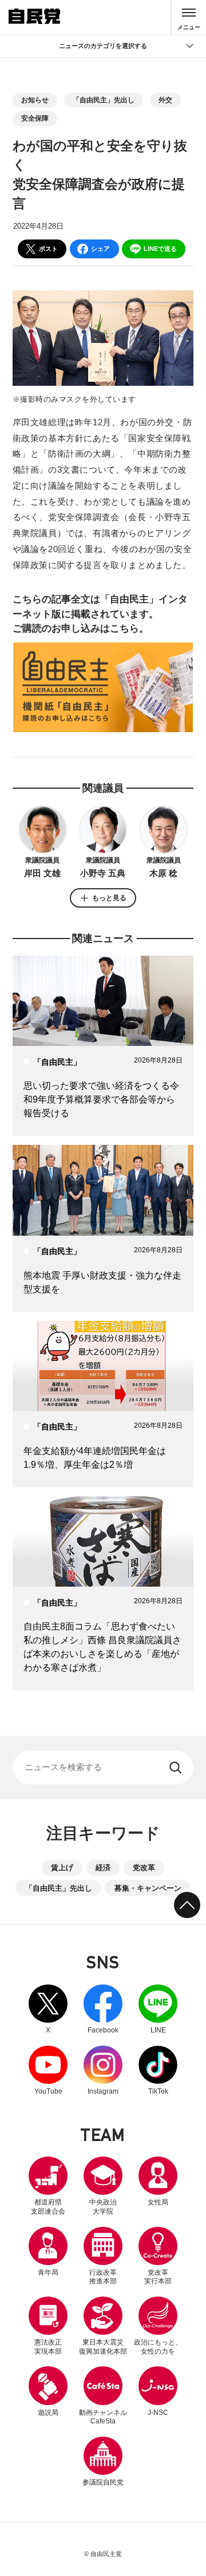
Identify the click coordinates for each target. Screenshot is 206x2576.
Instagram (103, 2070)
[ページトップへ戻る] (187, 1905)
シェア (100, 249)
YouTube (48, 2070)
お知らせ (35, 100)
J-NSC (158, 2413)
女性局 (158, 2202)
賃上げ (62, 1868)
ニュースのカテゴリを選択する (103, 46)
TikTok (158, 2070)
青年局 (48, 2273)
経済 (103, 1868)
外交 (165, 100)
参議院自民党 (103, 2461)
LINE (158, 2009)
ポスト (48, 249)
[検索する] (177, 1768)
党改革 (144, 1868)
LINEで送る (160, 249)
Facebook (103, 2009)
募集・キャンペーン (148, 1888)
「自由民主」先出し (104, 100)
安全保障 (35, 118)
